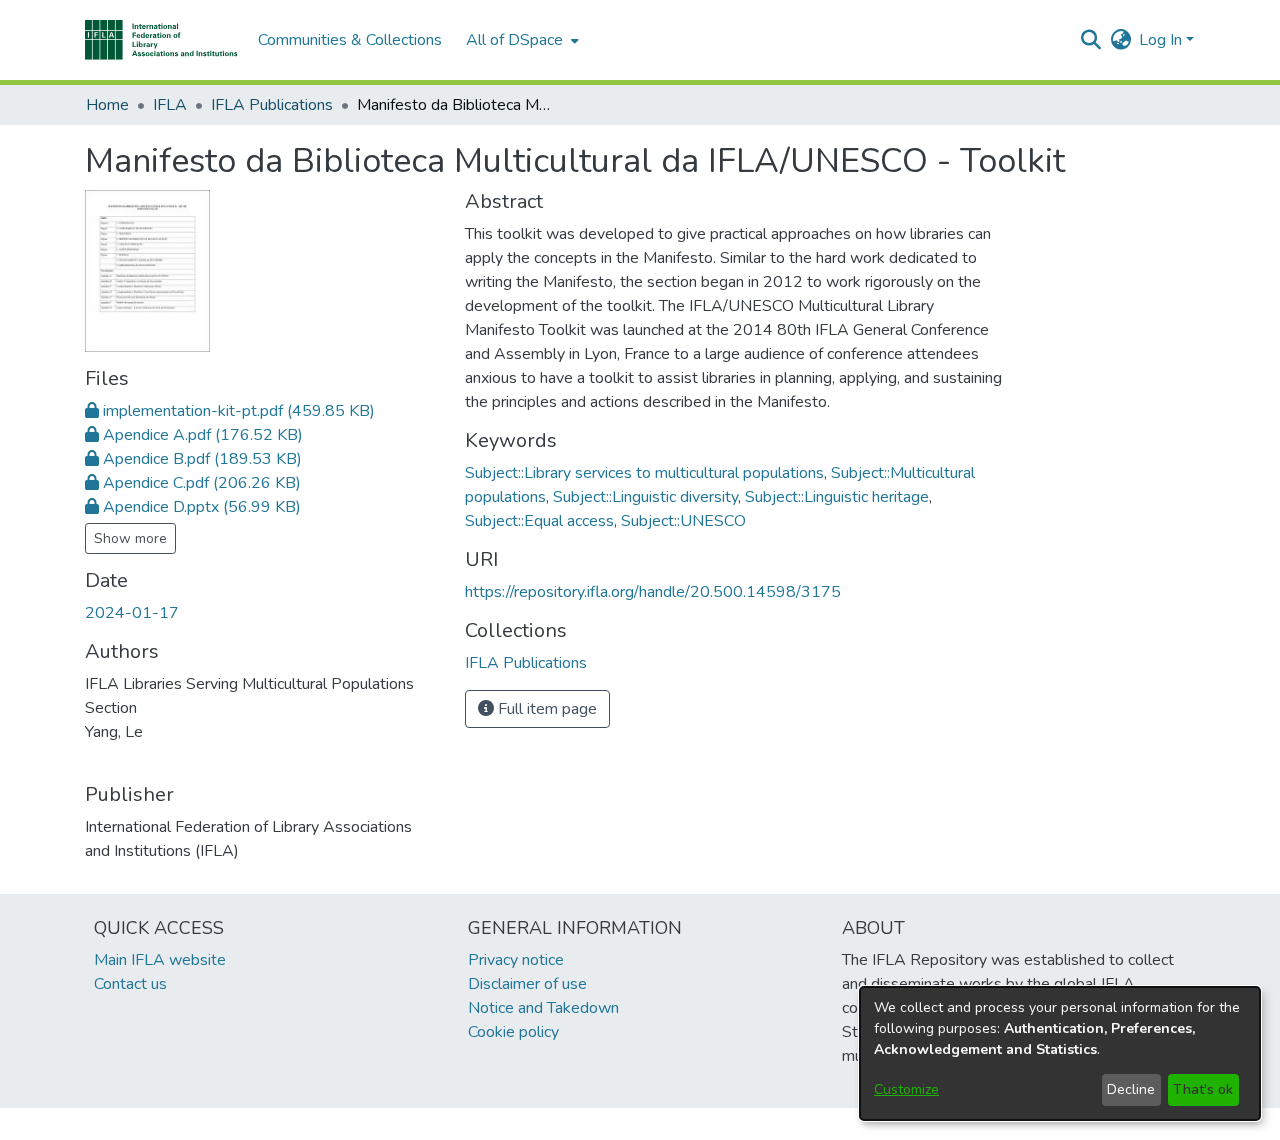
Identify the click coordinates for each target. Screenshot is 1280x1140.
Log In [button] (1162, 40)
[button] (161, 40)
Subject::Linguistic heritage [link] (837, 497)
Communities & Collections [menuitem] (350, 40)
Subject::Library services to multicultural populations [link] (644, 473)
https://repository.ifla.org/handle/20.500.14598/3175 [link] (653, 592)
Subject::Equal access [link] (539, 521)
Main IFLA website (160, 960)
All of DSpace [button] (514, 40)
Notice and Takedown (543, 1008)
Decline (1131, 1089)
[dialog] (1060, 1053)
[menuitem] (520, 40)
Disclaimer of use (527, 984)
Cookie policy (513, 1032)
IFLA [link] (170, 105)
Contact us (130, 984)
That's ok (1203, 1089)
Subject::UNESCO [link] (683, 521)
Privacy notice (516, 960)
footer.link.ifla (551, 1124)
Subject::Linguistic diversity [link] (645, 497)
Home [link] (107, 105)
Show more (130, 538)
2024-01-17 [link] (132, 613)
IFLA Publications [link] (272, 105)
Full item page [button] (545, 709)
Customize (906, 1089)
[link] (230, 411)
